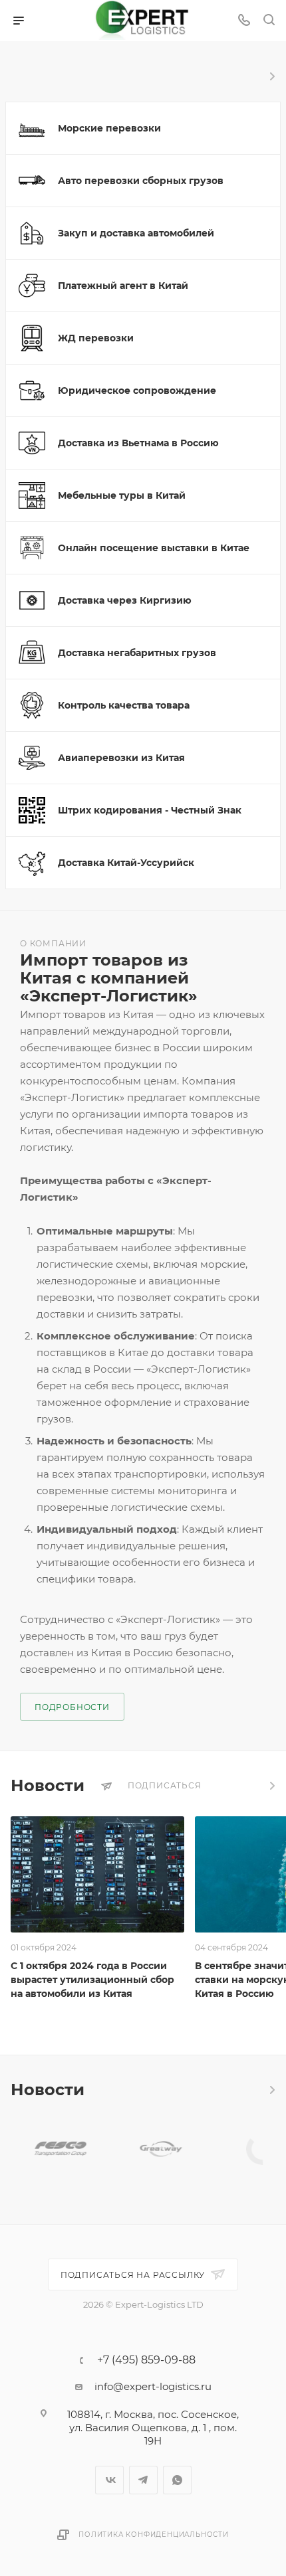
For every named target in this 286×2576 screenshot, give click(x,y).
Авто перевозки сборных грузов (141, 181)
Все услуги (271, 76)
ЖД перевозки (96, 338)
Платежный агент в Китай (123, 286)
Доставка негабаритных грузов (137, 653)
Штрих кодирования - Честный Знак (150, 810)
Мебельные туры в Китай (122, 495)
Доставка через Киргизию (125, 600)
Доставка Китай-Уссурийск (126, 863)
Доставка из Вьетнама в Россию (138, 443)
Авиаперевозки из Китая (121, 758)
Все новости (271, 1786)
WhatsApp (177, 2480)
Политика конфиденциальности (154, 2534)
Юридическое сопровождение (137, 390)
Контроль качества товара (124, 705)
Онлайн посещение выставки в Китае (154, 548)
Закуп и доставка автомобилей (136, 233)
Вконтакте (109, 2480)
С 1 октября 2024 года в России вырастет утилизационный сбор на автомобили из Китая (92, 1980)
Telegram (143, 2480)
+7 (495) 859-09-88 (146, 2360)
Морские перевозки (109, 128)
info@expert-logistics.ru (153, 2386)
